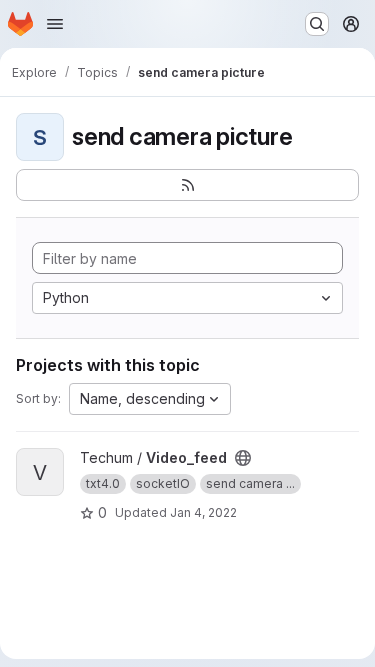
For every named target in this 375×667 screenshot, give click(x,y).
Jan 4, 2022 (203, 512)
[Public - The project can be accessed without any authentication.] (243, 458)
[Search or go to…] (317, 24)
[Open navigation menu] (55, 24)
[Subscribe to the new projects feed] (187, 185)
